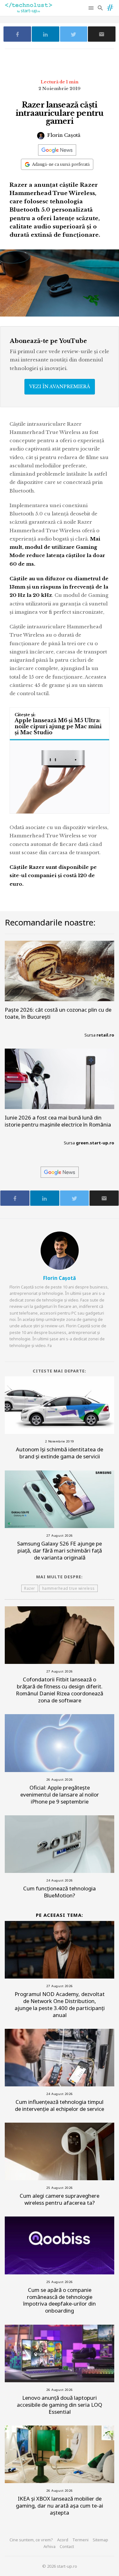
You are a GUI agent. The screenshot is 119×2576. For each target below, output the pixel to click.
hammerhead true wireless (69, 1588)
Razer (30, 1588)
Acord (63, 2540)
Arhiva (50, 2546)
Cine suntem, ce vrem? (31, 2540)
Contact (67, 2546)
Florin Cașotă (63, 135)
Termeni (80, 2540)
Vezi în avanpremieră (60, 387)
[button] (92, 8)
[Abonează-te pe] (57, 150)
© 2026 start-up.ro (60, 2566)
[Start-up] (110, 6)
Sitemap (100, 2540)
